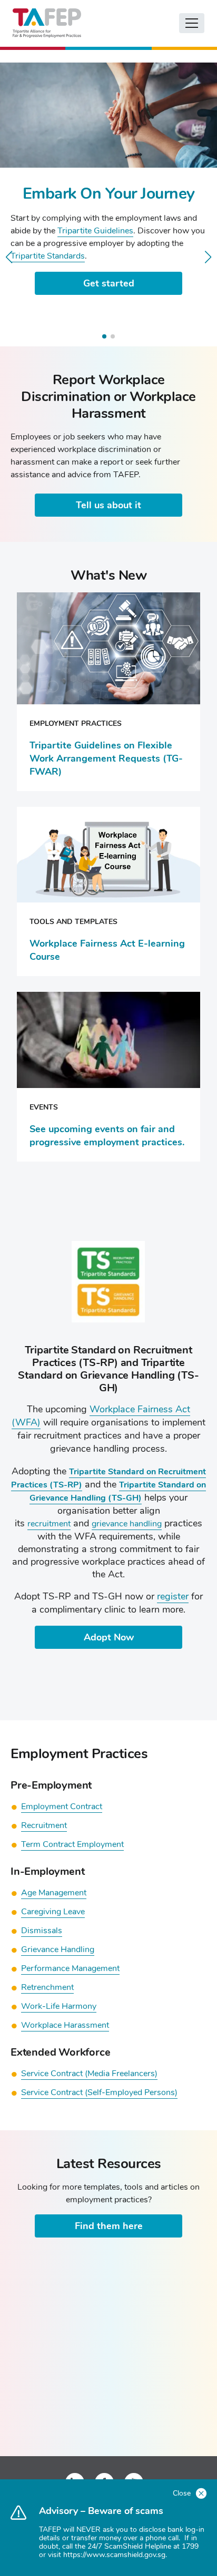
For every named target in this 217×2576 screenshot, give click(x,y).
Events (44, 1107)
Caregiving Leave (53, 1912)
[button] (9, 257)
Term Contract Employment (72, 1844)
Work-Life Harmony (59, 2006)
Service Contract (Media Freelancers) (89, 2074)
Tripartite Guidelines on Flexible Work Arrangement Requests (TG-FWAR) (106, 758)
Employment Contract (62, 1807)
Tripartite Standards (48, 256)
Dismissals (42, 1931)
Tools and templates (73, 922)
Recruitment (44, 1825)
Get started (109, 283)
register (173, 1596)
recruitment (49, 1524)
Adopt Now (109, 1637)
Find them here (109, 2226)
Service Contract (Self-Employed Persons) (99, 2092)
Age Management (54, 1893)
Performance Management (70, 1968)
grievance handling (127, 1524)
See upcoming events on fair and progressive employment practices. (107, 1136)
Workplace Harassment (65, 2025)
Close (183, 2493)
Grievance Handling (58, 1949)
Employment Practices (76, 723)
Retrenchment (47, 1987)
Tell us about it (108, 505)
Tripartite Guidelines (95, 231)
